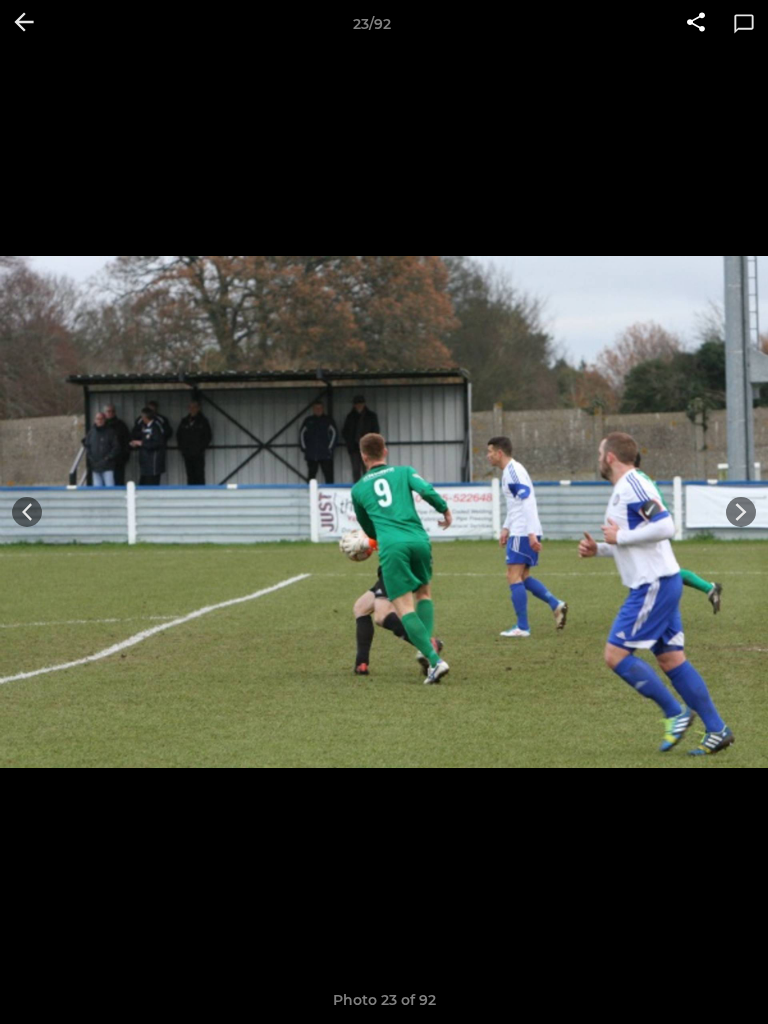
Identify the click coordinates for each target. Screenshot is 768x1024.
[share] (696, 24)
